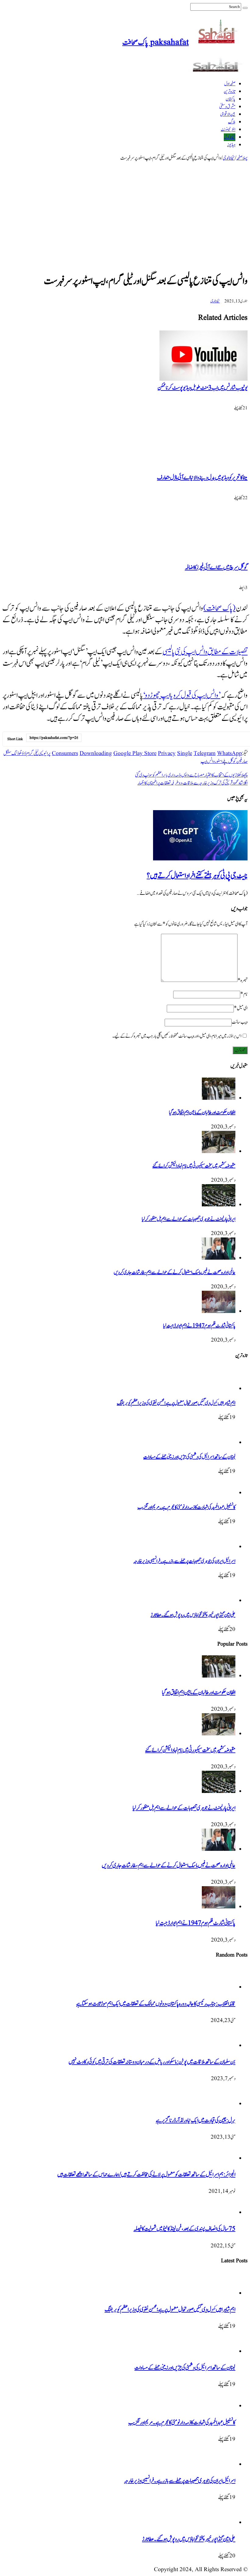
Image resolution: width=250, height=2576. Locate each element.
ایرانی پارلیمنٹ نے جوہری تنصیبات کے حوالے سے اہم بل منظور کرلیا (189, 1219)
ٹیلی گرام (32, 753)
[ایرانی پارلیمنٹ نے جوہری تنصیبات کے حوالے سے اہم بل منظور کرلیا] (219, 1205)
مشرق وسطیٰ (227, 107)
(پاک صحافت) (219, 608)
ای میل (241, 1008)
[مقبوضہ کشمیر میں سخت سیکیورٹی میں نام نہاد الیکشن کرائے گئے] (219, 1152)
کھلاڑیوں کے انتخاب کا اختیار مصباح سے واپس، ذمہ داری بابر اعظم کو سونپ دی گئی (191, 775)
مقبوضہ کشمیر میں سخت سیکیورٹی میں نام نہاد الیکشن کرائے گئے (194, 1166)
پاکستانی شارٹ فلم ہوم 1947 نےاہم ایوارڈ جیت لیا (199, 1326)
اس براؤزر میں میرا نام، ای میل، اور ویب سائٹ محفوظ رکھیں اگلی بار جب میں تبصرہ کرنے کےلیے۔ (177, 1036)
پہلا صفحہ (242, 158)
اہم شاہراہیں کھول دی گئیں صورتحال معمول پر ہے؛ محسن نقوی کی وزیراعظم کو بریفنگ (176, 1403)
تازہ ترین (230, 92)
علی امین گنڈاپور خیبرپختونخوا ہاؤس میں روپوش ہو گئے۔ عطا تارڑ (193, 1615)
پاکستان (230, 99)
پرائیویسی (44, 753)
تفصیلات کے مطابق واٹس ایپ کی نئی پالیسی (205, 652)
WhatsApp (230, 753)
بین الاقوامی (228, 114)
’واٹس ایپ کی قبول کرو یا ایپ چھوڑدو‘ (182, 695)
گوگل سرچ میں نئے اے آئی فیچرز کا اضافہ (216, 568)
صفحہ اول (230, 84)
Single (185, 753)
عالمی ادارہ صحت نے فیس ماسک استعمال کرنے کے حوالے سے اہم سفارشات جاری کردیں (175, 1272)
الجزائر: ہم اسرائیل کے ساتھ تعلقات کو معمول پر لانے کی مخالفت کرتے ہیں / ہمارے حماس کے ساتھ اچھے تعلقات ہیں (146, 2175)
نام (244, 994)
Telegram (205, 753)
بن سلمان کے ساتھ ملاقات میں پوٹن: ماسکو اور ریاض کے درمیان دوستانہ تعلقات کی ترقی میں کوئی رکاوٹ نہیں (152, 2062)
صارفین (242, 761)
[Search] (245, 8)
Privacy (167, 753)
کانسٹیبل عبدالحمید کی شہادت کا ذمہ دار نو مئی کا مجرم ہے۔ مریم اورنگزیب (186, 1507)
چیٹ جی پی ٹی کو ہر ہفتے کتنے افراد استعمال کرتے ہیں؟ (197, 876)
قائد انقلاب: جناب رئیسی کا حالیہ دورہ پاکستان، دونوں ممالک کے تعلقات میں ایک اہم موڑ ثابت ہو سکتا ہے (156, 2004)
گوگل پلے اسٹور (225, 761)
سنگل (7, 753)
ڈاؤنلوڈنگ (19, 753)
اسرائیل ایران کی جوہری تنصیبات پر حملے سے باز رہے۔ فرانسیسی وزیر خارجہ (184, 1561)
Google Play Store (135, 753)
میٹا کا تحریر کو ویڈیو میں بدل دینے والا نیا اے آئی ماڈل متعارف (202, 478)
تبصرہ (243, 980)
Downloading (96, 753)
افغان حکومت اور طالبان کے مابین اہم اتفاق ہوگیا (202, 1113)
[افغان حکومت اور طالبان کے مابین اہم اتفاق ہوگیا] (219, 1098)
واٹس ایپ (208, 761)
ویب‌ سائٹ (240, 1022)
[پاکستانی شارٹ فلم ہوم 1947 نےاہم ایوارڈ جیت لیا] (219, 1311)
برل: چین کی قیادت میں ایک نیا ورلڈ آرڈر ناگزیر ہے (196, 2121)
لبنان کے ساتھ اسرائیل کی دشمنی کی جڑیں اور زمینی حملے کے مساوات (189, 1457)
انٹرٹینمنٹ (228, 130)
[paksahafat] (218, 71)
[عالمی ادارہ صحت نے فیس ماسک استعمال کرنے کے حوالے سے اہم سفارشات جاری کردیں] (219, 1258)
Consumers (65, 753)
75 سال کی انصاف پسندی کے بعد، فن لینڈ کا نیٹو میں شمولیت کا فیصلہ (184, 2229)
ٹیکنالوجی (230, 137)
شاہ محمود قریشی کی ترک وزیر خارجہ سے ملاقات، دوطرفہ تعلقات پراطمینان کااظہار (193, 783)
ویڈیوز (231, 145)
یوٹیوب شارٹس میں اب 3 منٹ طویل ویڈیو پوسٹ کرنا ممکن (203, 388)
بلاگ (232, 122)
